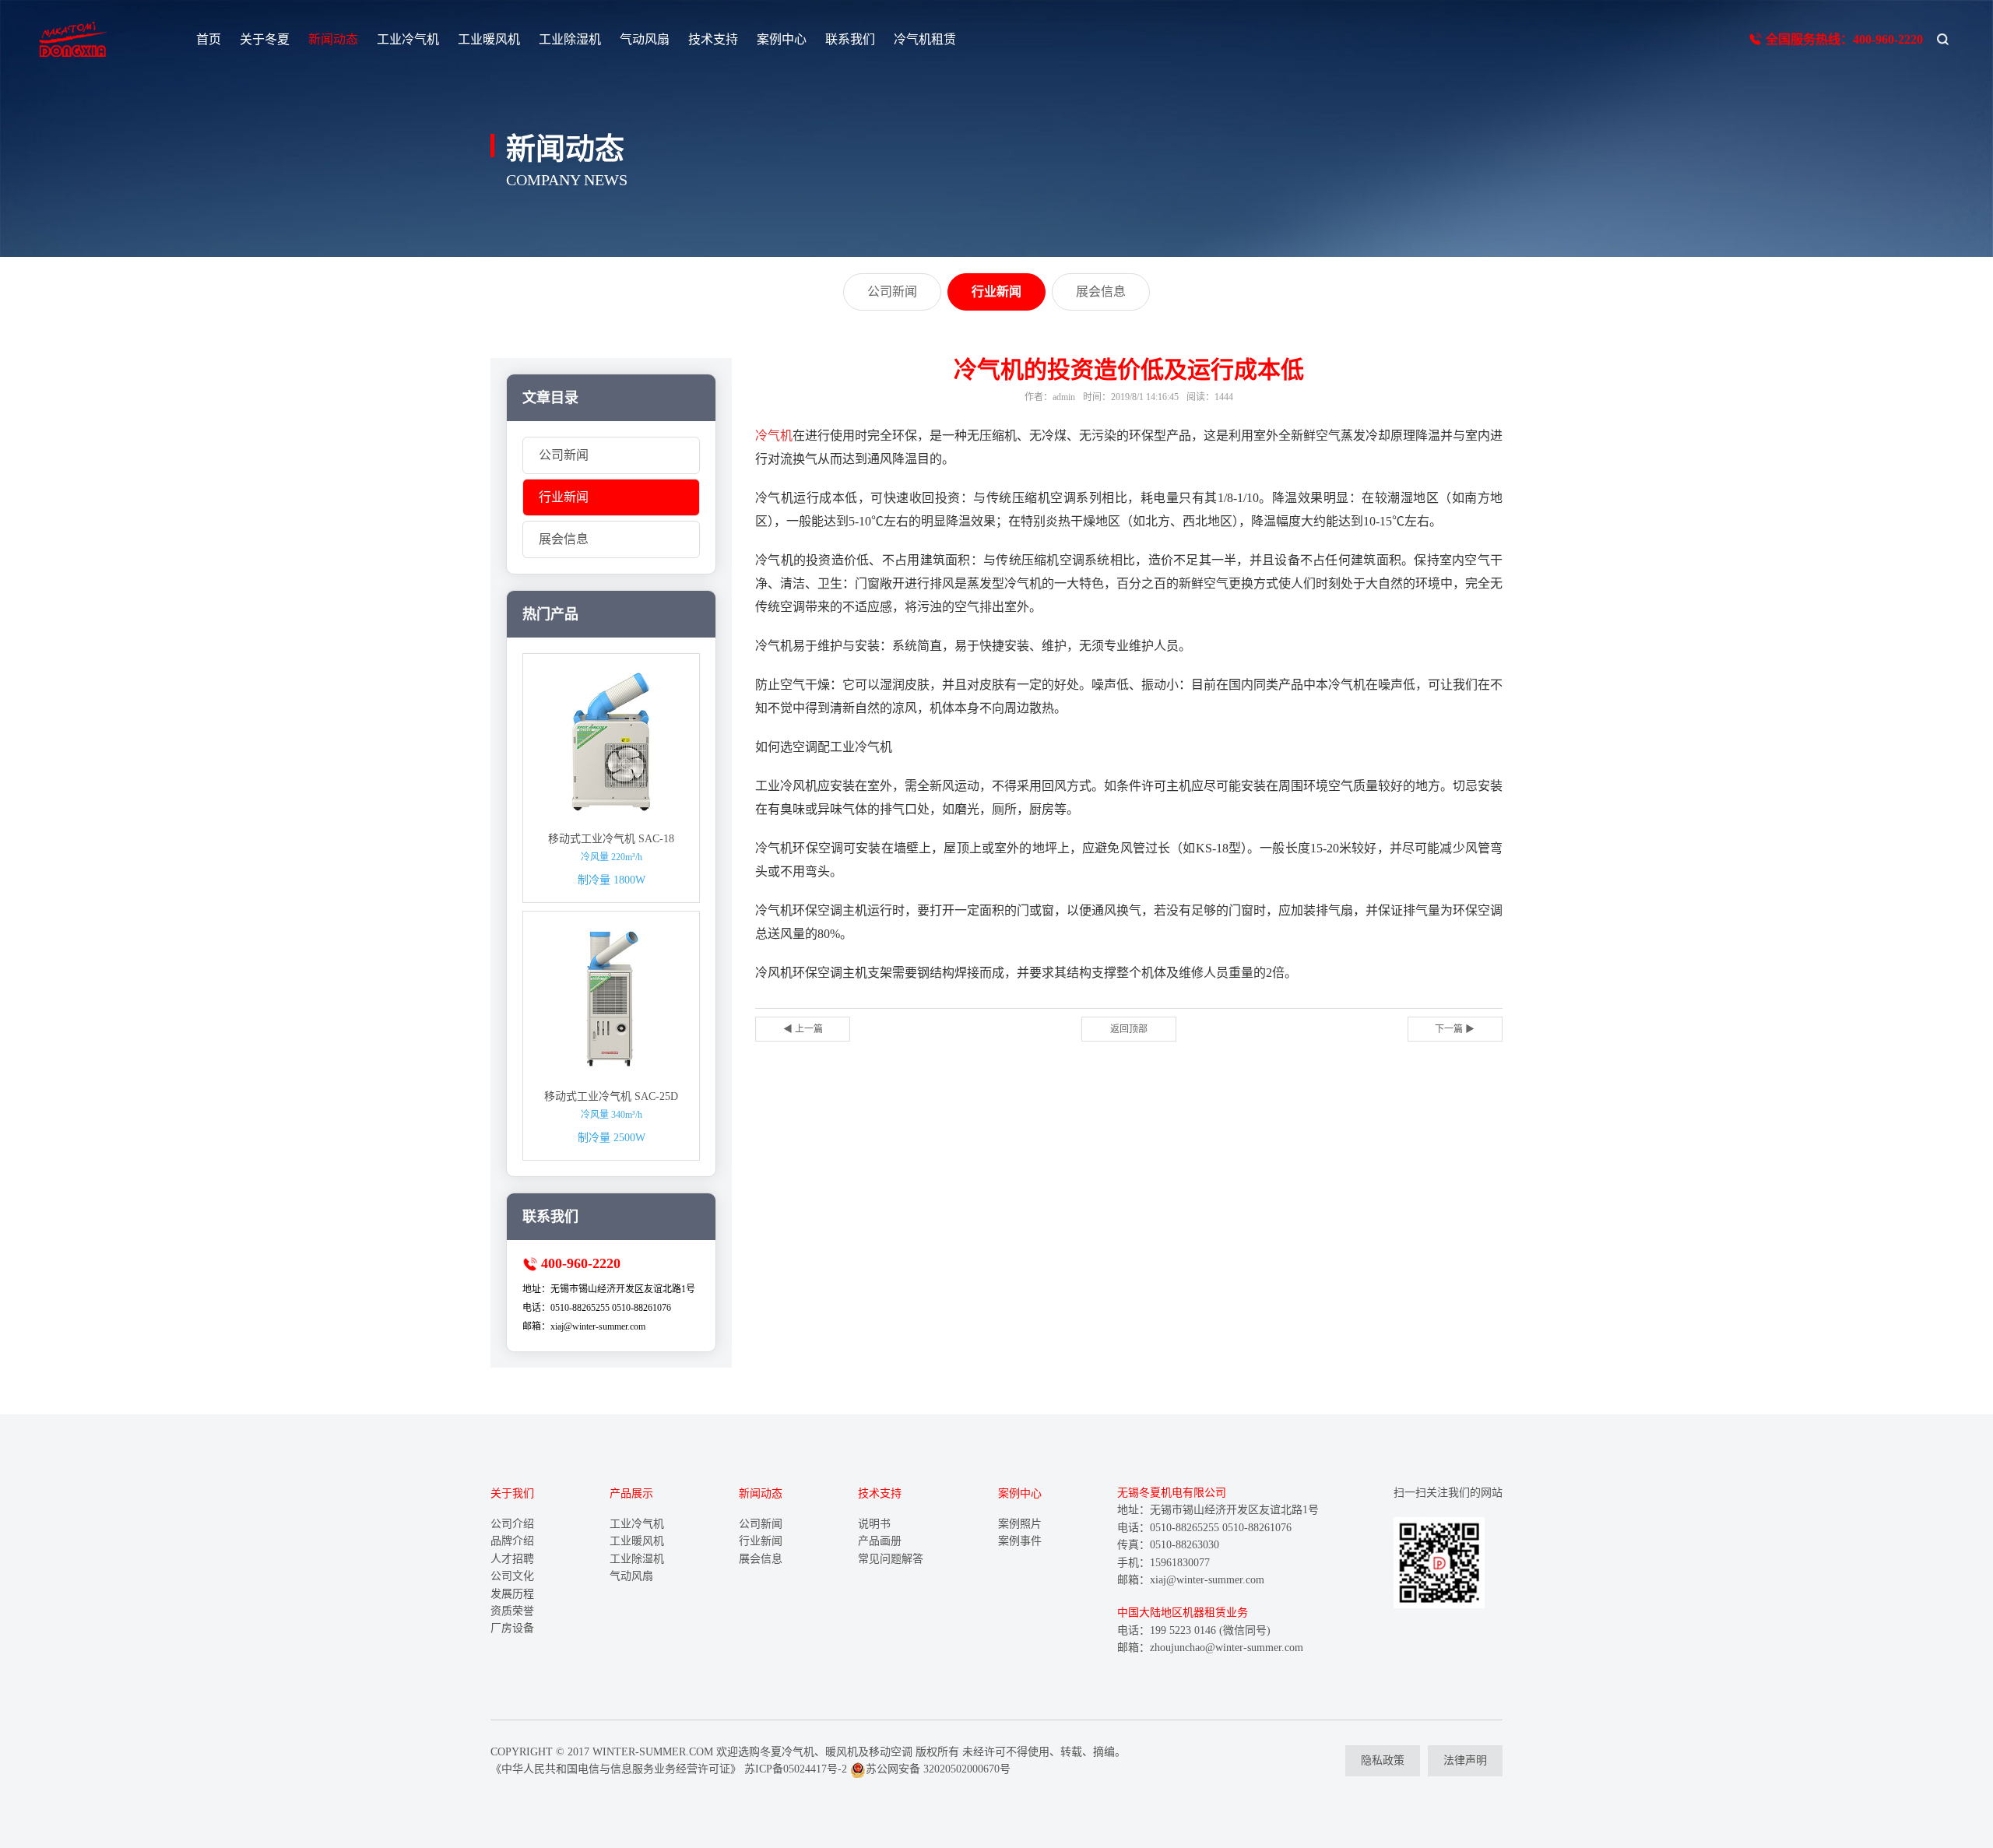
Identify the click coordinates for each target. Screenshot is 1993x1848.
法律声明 (1465, 1760)
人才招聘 (512, 1559)
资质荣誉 (512, 1611)
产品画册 (880, 1541)
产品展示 (631, 1493)
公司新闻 (564, 455)
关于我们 (512, 1493)
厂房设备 (512, 1628)
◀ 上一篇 (803, 1029)
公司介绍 (512, 1524)
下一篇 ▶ (1455, 1029)
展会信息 (564, 539)
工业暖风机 (489, 39)
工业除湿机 (570, 39)
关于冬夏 (265, 39)
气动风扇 (645, 39)
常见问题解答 (891, 1559)
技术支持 (713, 39)
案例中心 (782, 39)
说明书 (874, 1524)
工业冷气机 (408, 39)
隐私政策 (1383, 1760)
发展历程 (512, 1594)
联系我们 (850, 39)
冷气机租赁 (925, 39)
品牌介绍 (512, 1541)
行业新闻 (564, 497)
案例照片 (1020, 1524)
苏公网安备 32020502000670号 (938, 1769)
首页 (209, 39)
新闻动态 (333, 39)
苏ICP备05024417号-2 (796, 1769)
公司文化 (512, 1576)
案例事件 (1020, 1541)
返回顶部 (1129, 1029)
